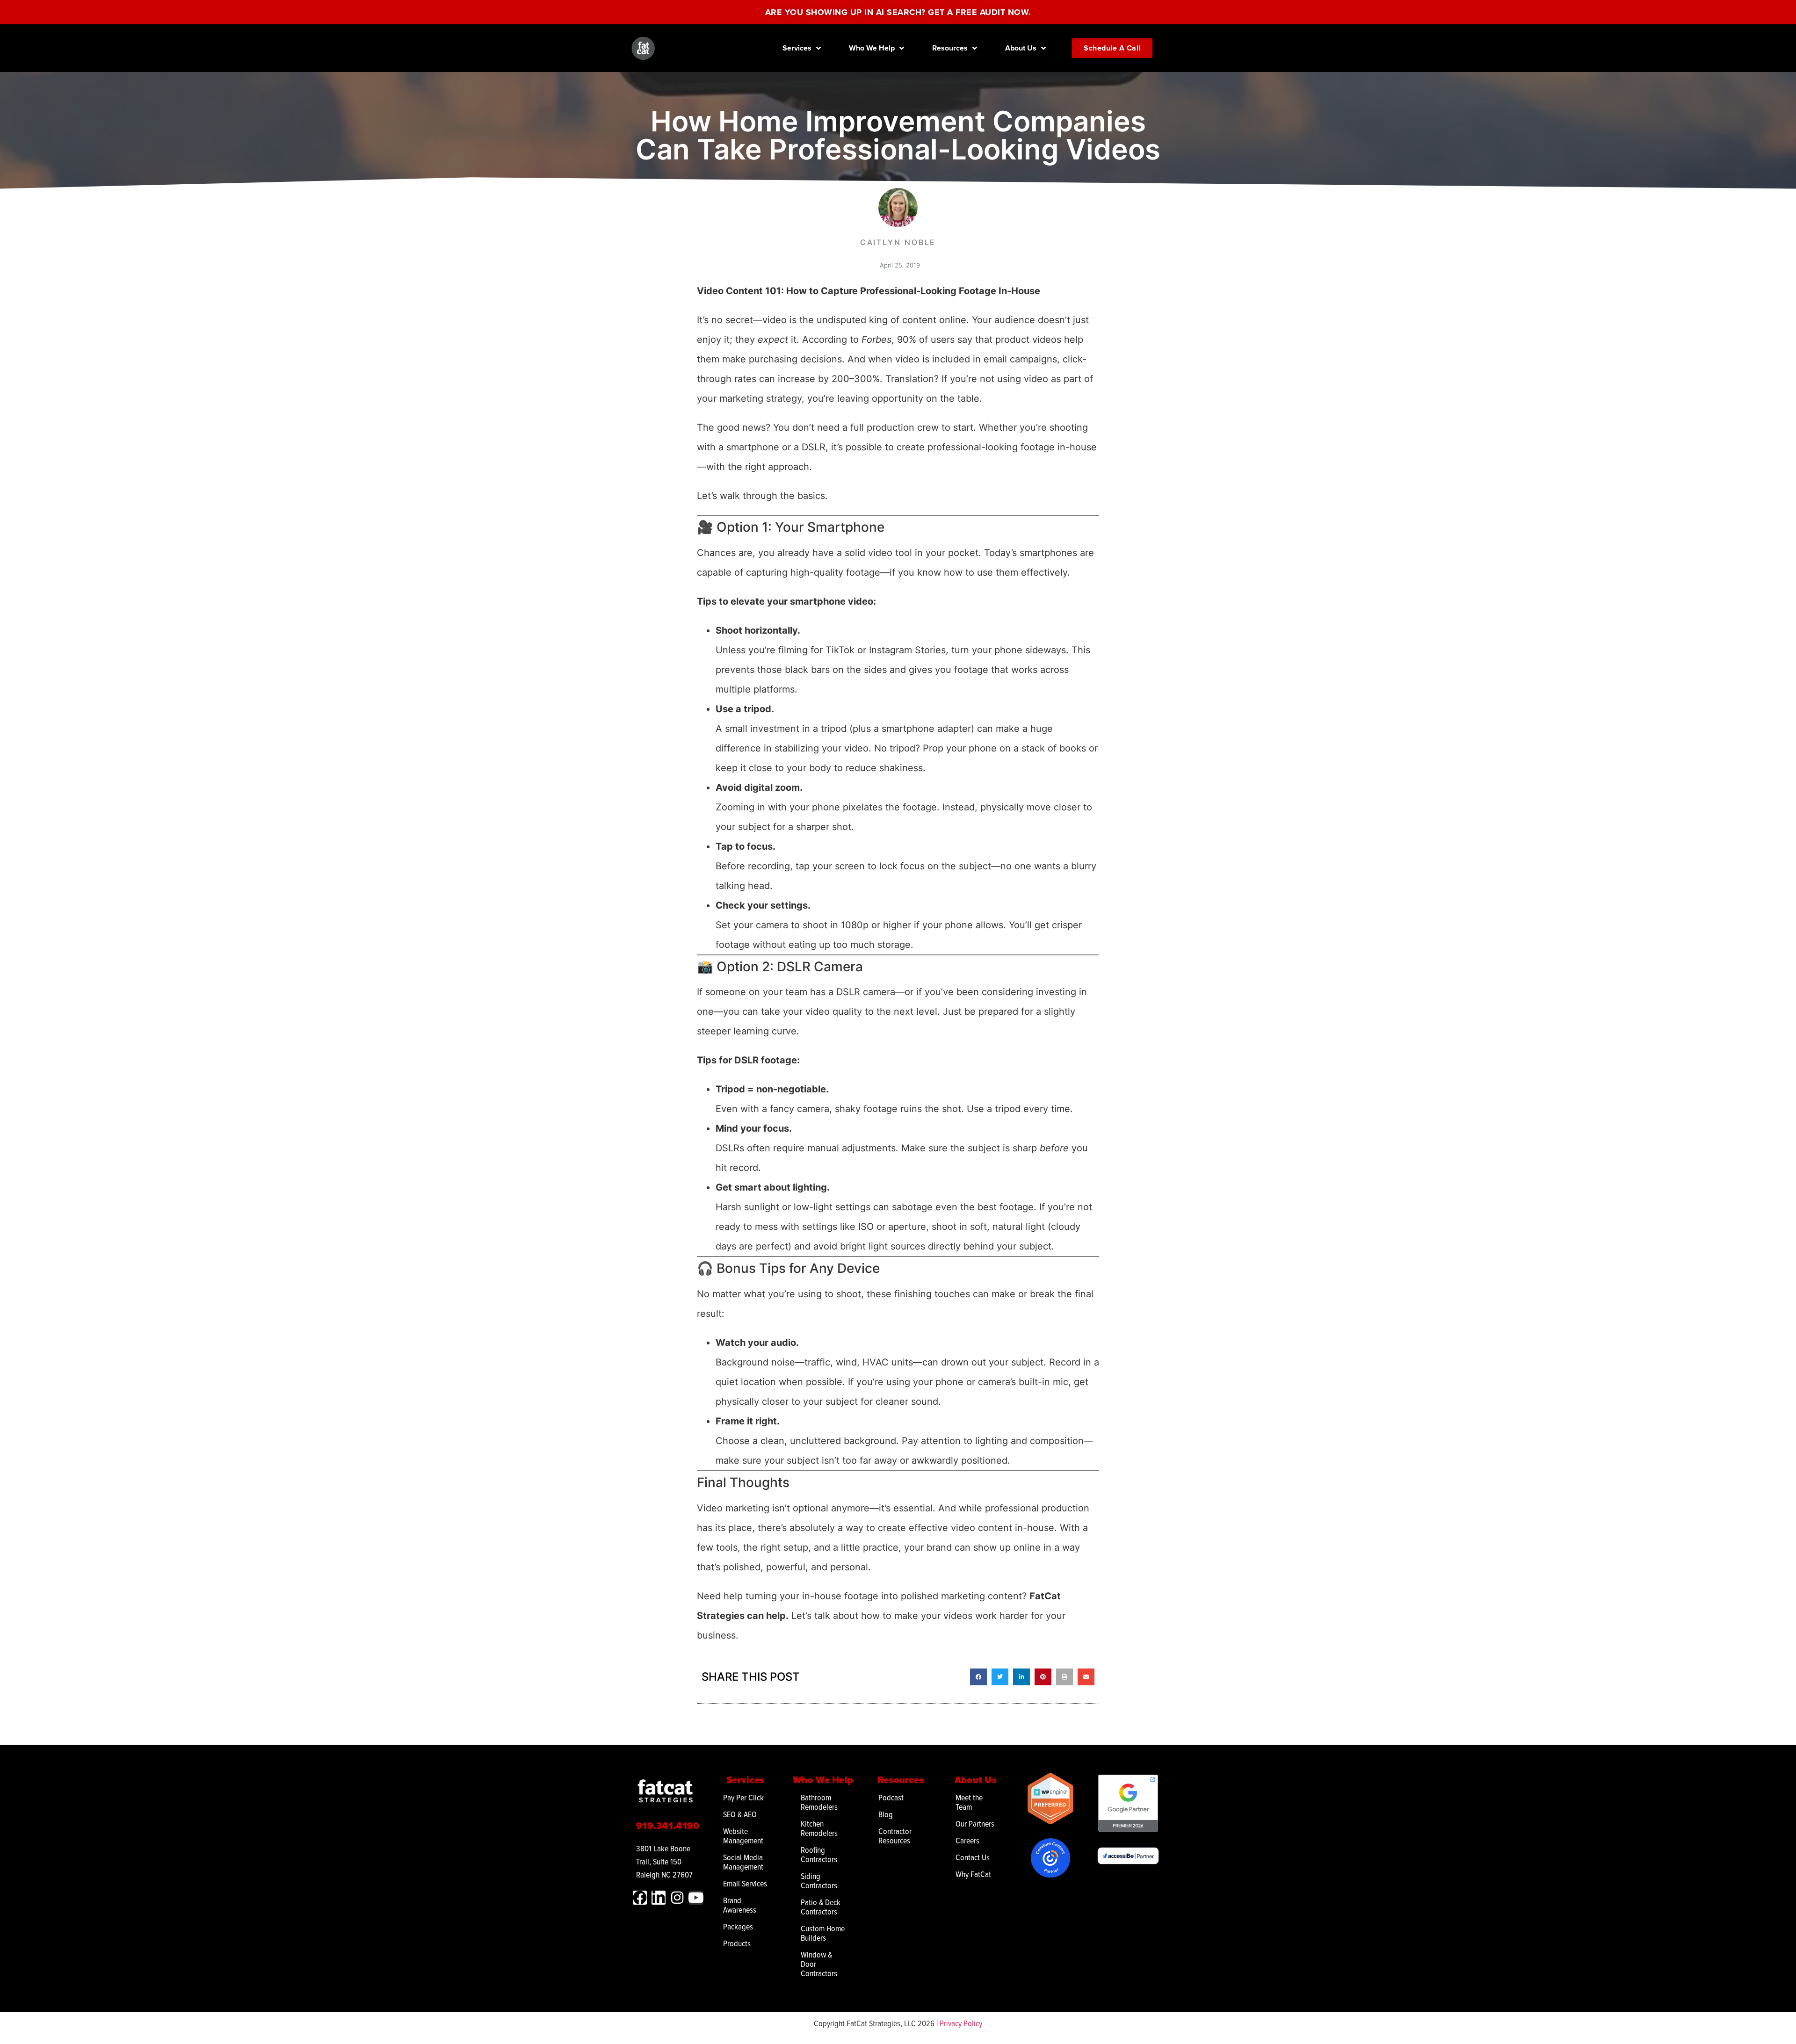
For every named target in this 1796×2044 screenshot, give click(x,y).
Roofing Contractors (819, 1854)
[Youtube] (696, 1898)
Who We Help (872, 48)
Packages (738, 1926)
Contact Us (973, 1857)
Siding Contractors (819, 1881)
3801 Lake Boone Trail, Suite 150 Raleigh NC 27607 (664, 1861)
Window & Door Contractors (819, 1964)
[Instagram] (677, 1898)
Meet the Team (969, 1802)
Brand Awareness (740, 1905)
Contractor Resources (895, 1836)
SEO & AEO (740, 1814)
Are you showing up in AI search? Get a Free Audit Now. (898, 12)
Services (797, 48)
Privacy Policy (961, 2023)
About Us (1021, 48)
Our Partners (975, 1824)
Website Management (743, 1836)
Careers (967, 1840)
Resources (950, 48)
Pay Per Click (743, 1797)
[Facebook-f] (640, 1898)
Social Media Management (743, 1862)
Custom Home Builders (823, 1933)
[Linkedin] (659, 1898)
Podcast (891, 1797)
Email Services (745, 1883)
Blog (886, 1814)
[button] (978, 1677)
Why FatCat (973, 1874)
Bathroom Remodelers (819, 1802)
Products (737, 1943)
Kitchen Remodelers (819, 1828)
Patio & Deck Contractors (821, 1907)
